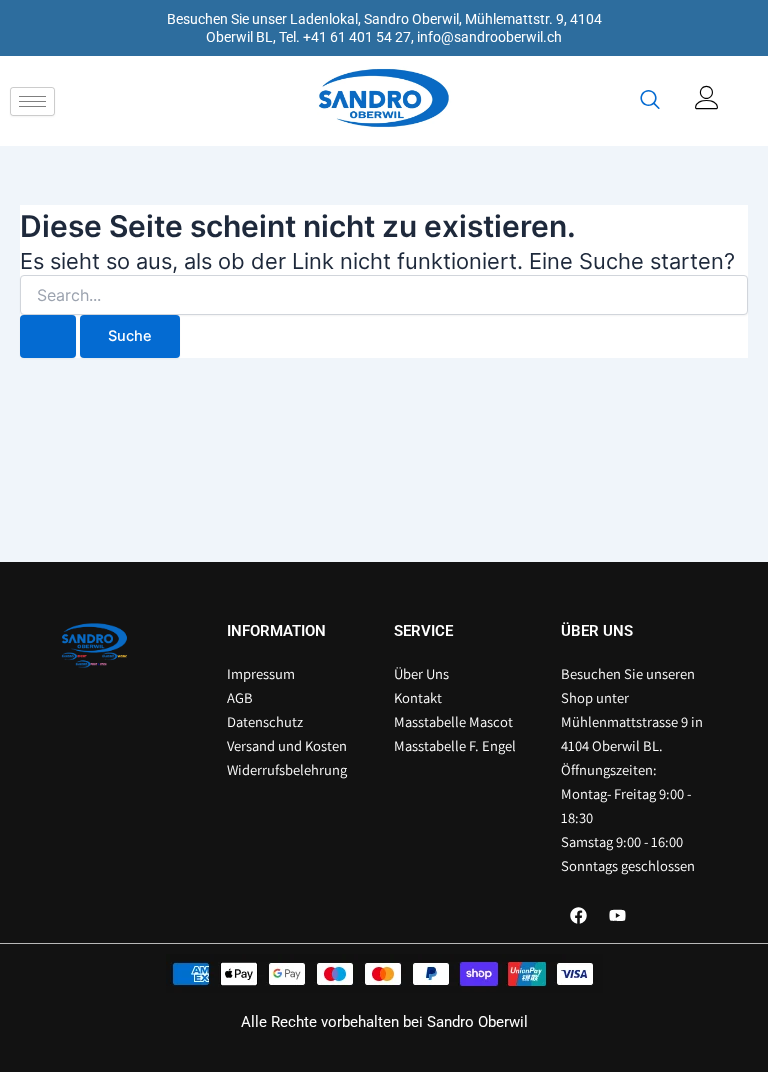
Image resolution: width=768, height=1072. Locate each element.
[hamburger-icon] (32, 101)
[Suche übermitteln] (48, 336)
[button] (650, 101)
